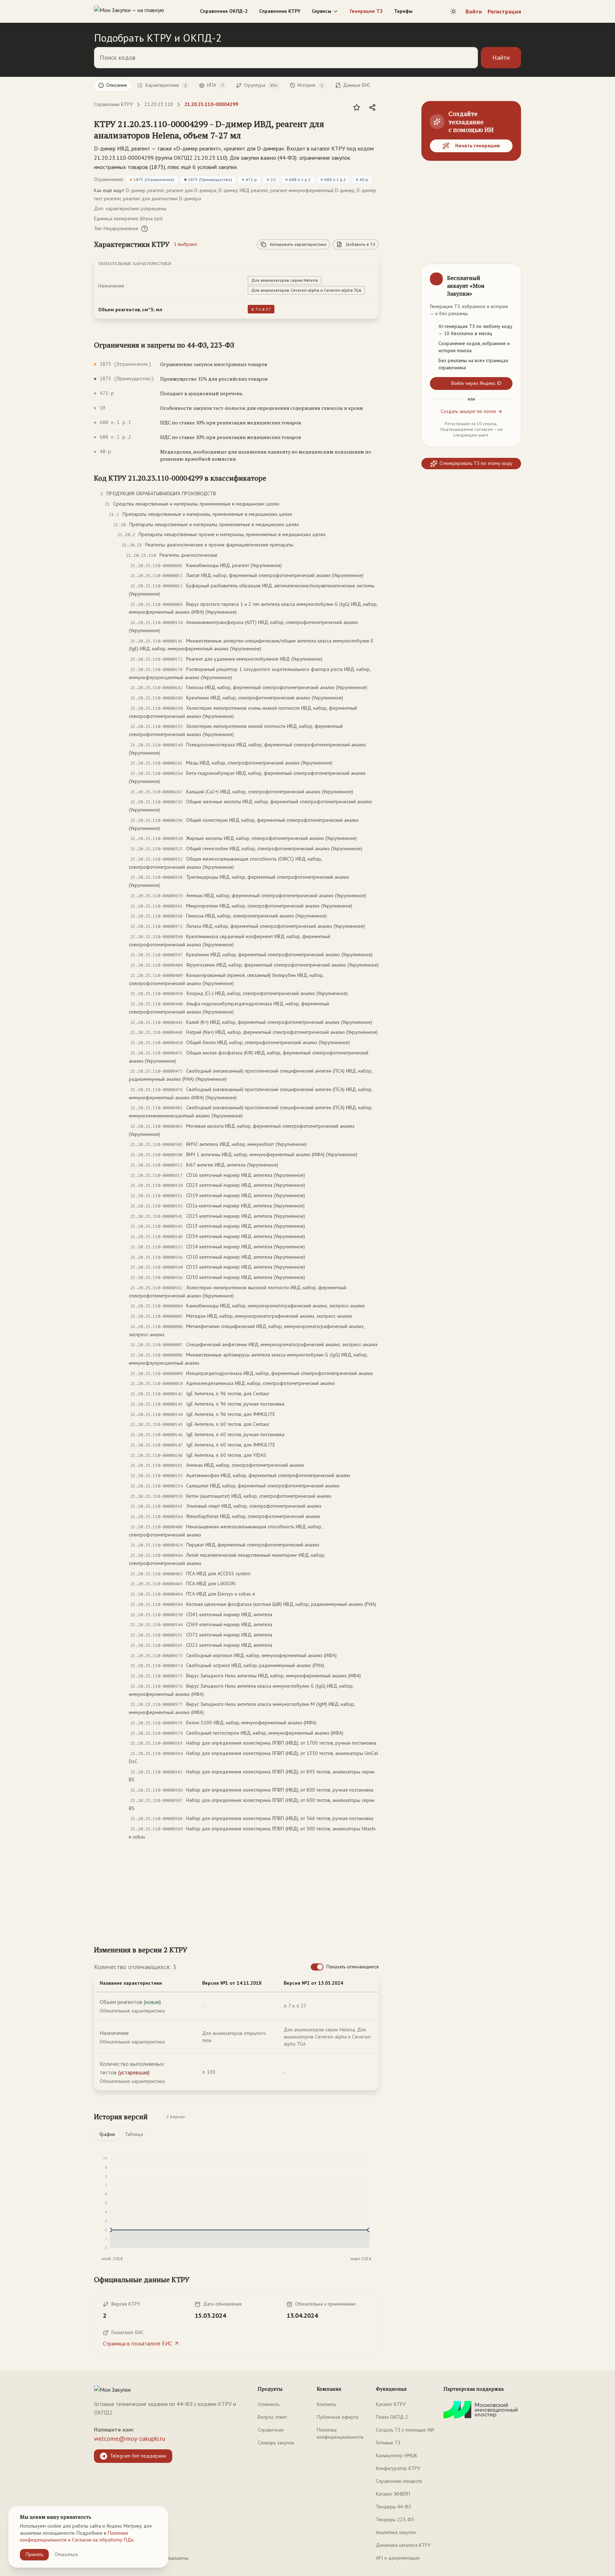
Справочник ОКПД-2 (224, 11)
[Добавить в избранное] (357, 107)
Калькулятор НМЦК (397, 2455)
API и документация (398, 2558)
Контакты (326, 2404)
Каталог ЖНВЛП (393, 2494)
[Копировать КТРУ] (373, 130)
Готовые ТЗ (388, 2443)
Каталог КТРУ (391, 2404)
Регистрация (504, 11)
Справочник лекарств (399, 2481)
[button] (229, 129)
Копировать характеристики (298, 244)
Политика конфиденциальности (340, 2433)
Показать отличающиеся (353, 1967)
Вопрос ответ (272, 2417)
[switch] (317, 1967)
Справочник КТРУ (280, 11)
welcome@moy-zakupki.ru (130, 2439)
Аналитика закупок (396, 2532)
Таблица (134, 2134)
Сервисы (322, 11)
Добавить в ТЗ (360, 244)
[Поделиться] (372, 107)
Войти (474, 11)
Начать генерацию (478, 146)
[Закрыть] (510, 275)
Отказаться (66, 2554)
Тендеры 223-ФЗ (395, 2519)
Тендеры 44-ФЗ (393, 2507)
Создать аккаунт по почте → (471, 411)
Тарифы (403, 11)
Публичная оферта (338, 2417)
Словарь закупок (276, 2443)
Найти (501, 57)
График (107, 2134)
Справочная (271, 2430)
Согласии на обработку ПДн (103, 2540)
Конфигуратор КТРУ (398, 2468)
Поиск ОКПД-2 (392, 2417)
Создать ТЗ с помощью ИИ (405, 2430)
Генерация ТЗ (366, 11)
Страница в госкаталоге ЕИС (138, 2343)
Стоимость (269, 2404)
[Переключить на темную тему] (453, 11)
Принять (34, 2554)
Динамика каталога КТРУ (403, 2545)
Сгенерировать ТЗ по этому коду (476, 463)
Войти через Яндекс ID (476, 383)
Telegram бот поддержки (138, 2456)
